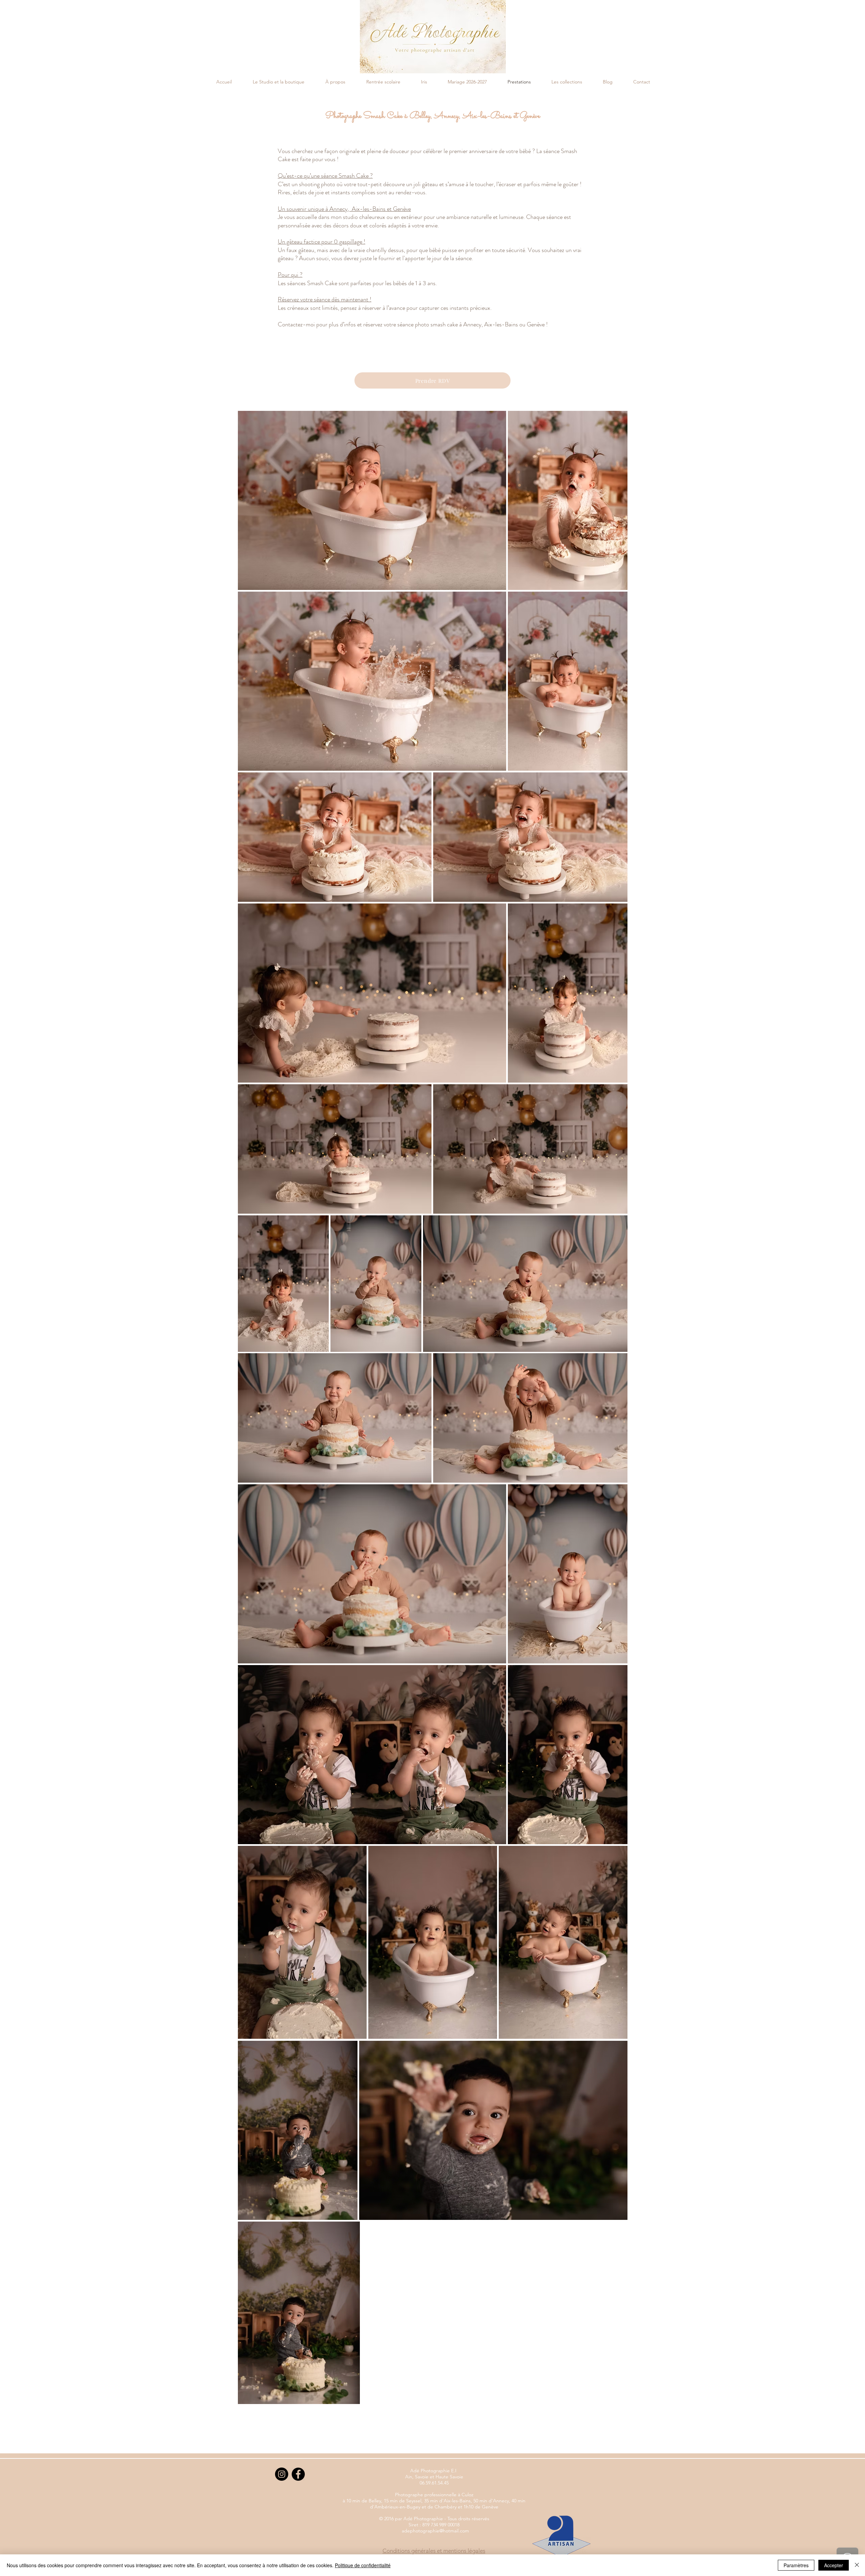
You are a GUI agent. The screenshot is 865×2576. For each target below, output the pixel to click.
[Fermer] (857, 2565)
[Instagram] (282, 2474)
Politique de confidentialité (363, 2565)
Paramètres (796, 2565)
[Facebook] (298, 2474)
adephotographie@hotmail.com (435, 2531)
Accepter (834, 2565)
